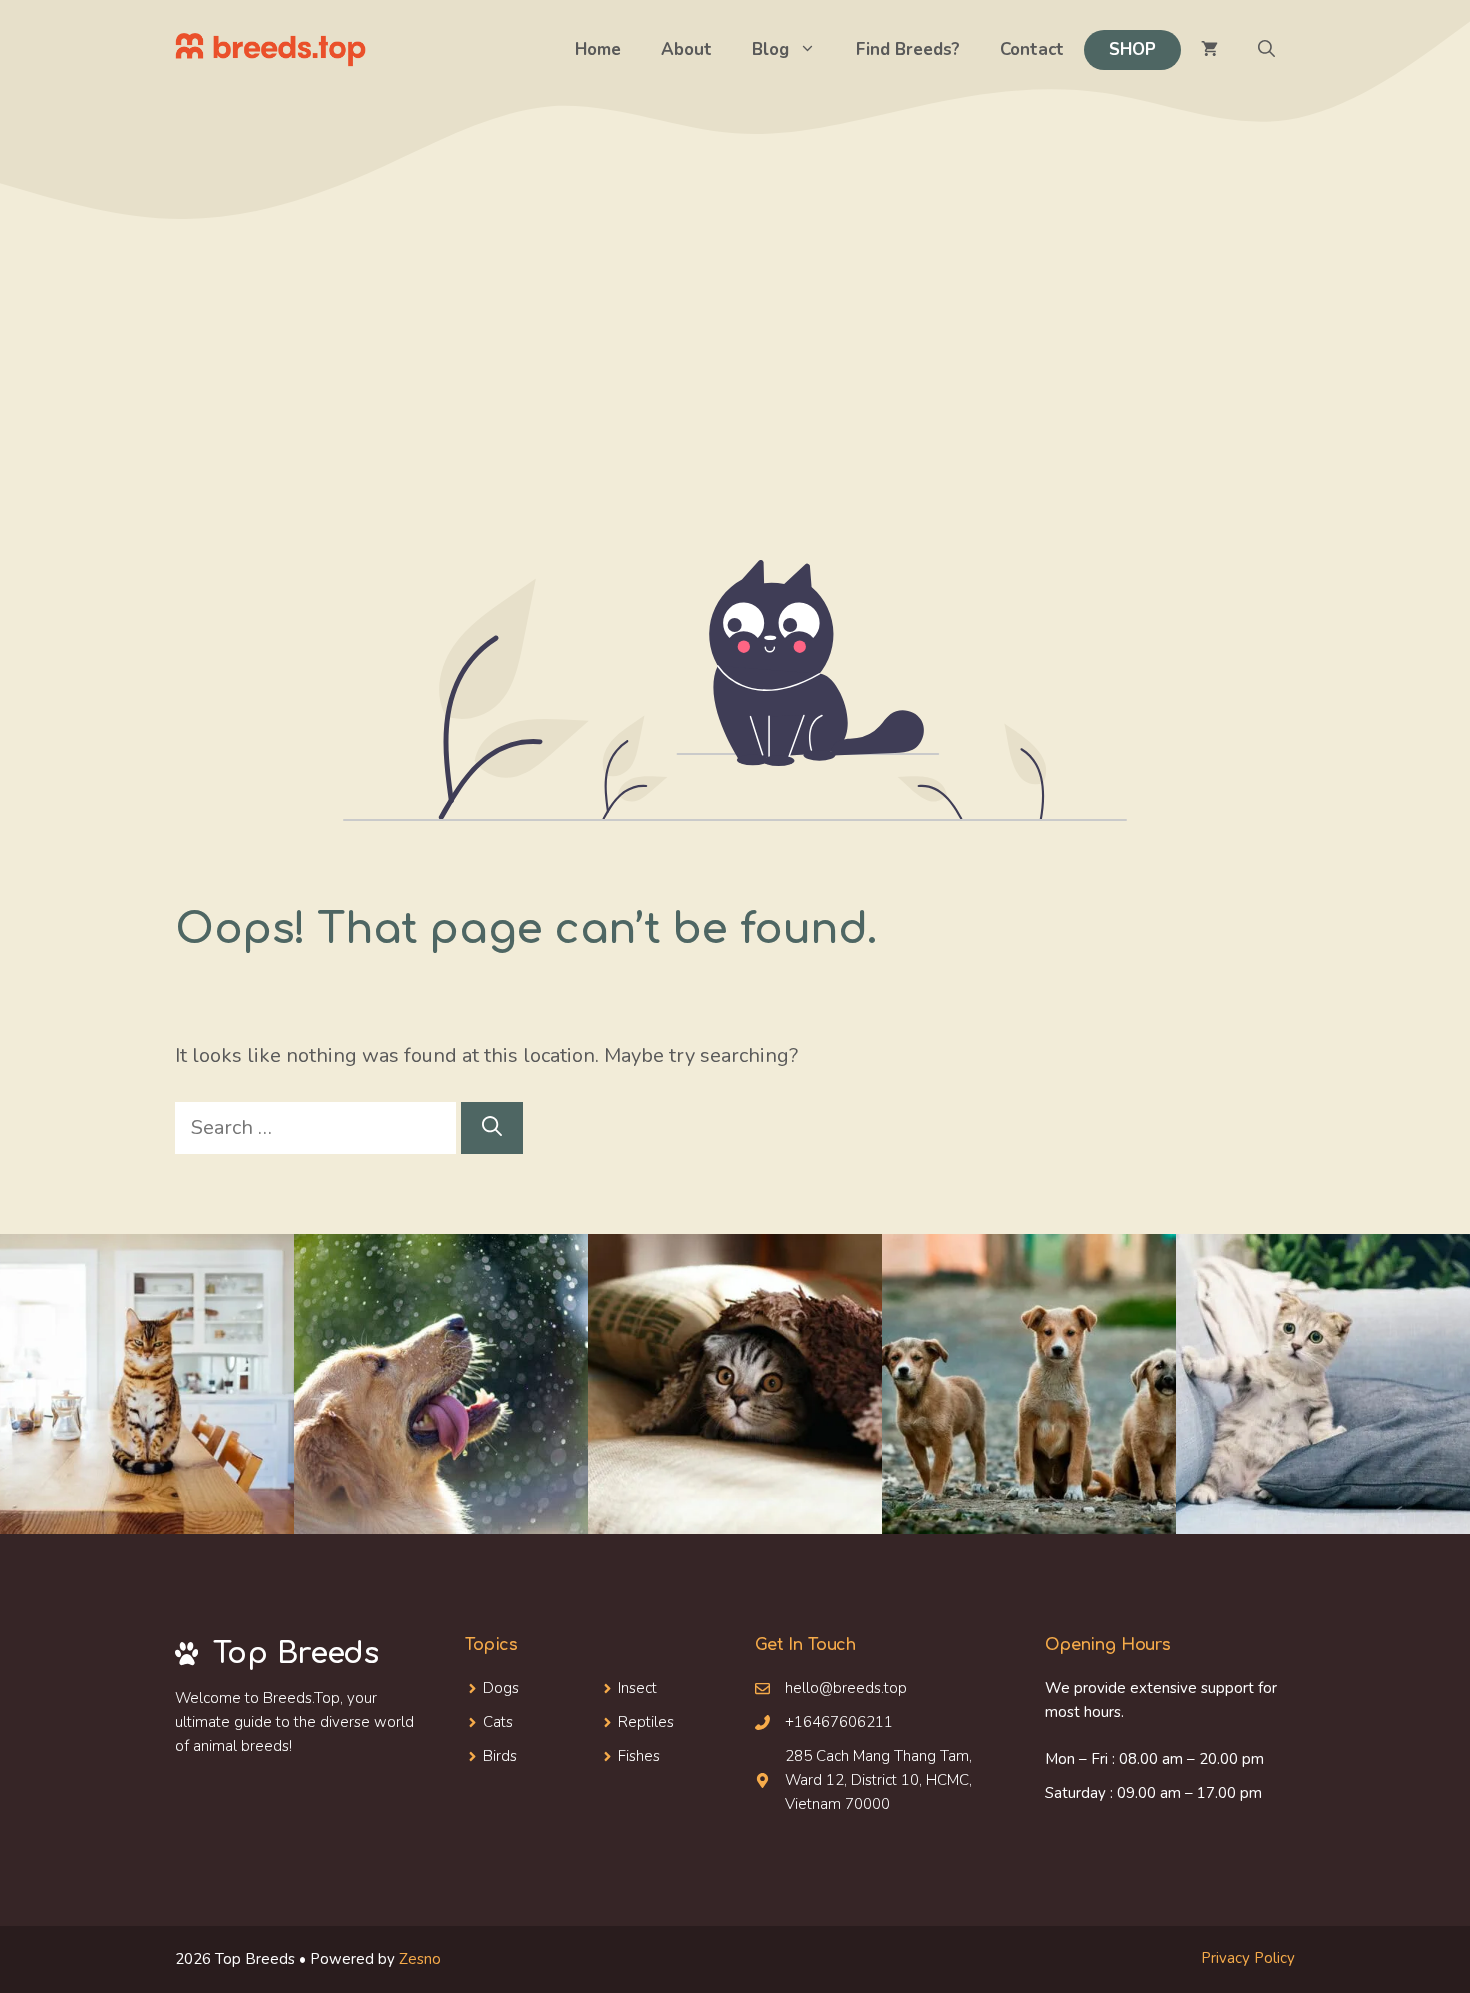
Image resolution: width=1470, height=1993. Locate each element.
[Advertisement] (735, 410)
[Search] (492, 1128)
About (686, 49)
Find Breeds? (908, 49)
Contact (1032, 49)
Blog (770, 49)
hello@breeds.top (846, 1688)
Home (598, 49)
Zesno (420, 1959)
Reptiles (646, 1722)
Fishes (639, 1756)
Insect (637, 1688)
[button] (1266, 50)
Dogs (501, 1688)
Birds (500, 1756)
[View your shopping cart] (1209, 50)
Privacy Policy (1248, 1958)
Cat (494, 1722)
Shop (1132, 49)
